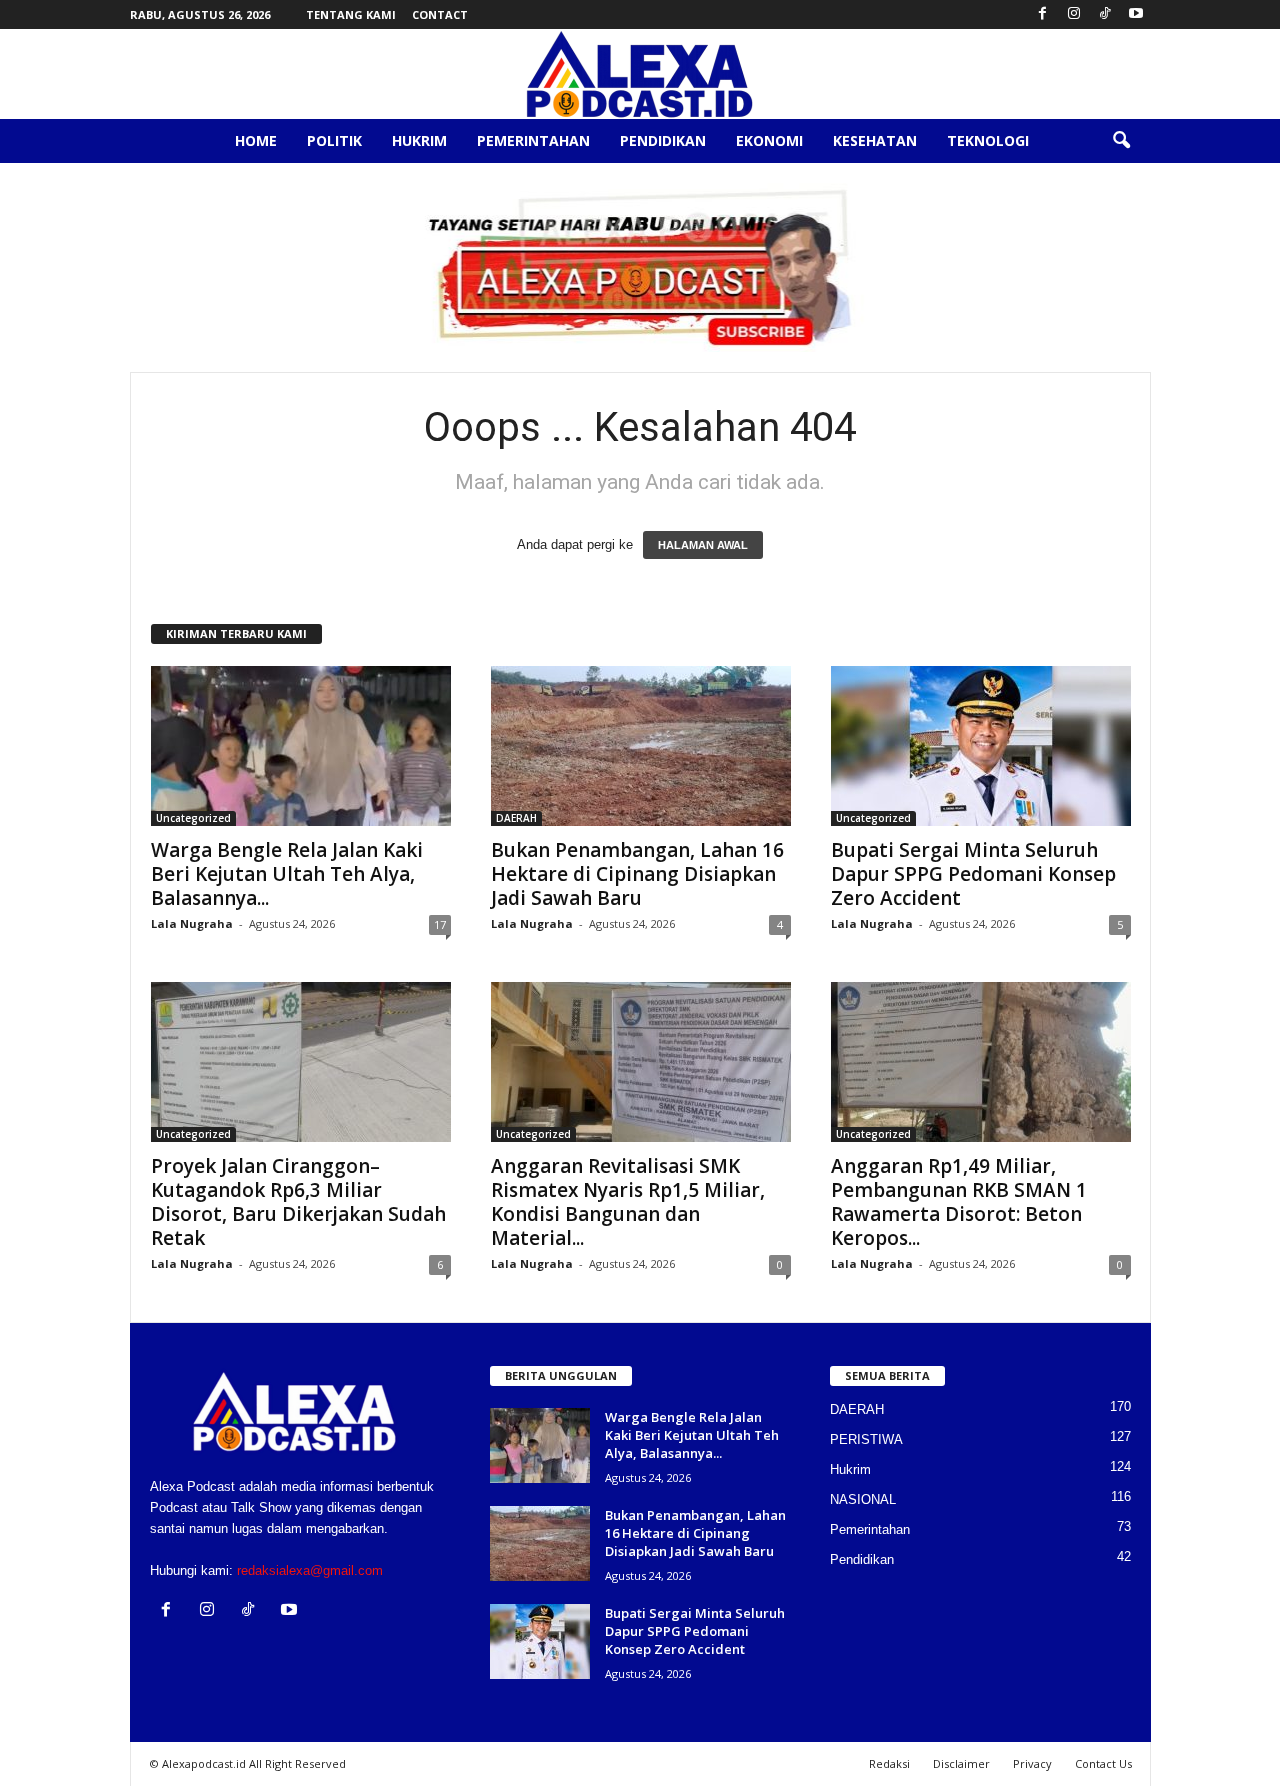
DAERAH (516, 818)
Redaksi (889, 1763)
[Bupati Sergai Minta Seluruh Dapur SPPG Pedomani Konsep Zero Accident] (981, 746)
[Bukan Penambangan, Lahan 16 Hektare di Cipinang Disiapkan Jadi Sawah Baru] (641, 746)
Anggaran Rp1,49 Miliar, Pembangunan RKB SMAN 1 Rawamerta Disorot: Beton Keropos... (959, 1202)
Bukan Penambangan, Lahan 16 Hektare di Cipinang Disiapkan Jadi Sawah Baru (637, 874)
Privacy (1032, 1763)
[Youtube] (1136, 14)
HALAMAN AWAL (703, 545)
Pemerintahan (533, 140)
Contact (440, 14)
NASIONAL (863, 1499)
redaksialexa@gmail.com (310, 1570)
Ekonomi (769, 140)
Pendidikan (663, 140)
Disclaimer (961, 1763)
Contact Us (1103, 1763)
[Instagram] (1074, 14)
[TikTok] (1105, 14)
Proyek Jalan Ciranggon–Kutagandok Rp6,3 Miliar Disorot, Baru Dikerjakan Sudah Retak (298, 1202)
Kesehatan (875, 140)
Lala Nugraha (192, 923)
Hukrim (419, 140)
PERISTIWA (866, 1439)
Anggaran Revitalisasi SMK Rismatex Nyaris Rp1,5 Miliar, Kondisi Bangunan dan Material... (628, 1202)
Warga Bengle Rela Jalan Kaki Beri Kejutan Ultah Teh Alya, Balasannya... (287, 874)
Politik (334, 140)
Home (256, 140)
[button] (1121, 141)
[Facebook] (1043, 14)
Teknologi (988, 140)
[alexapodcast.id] (640, 74)
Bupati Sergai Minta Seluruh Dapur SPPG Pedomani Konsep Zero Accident (973, 874)
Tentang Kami (351, 14)
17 (440, 924)
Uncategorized (193, 818)
